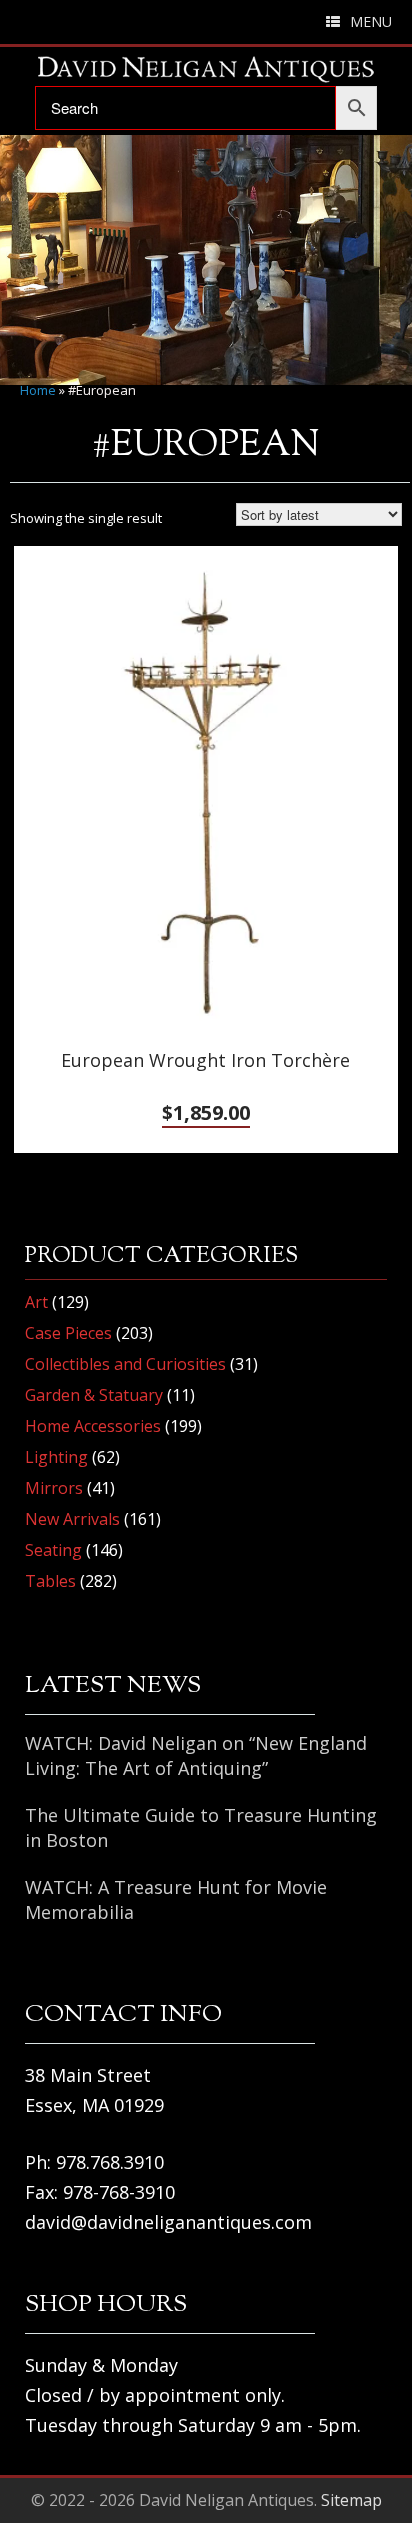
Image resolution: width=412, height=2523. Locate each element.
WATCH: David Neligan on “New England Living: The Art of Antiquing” (196, 1755)
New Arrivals (72, 1519)
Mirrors (54, 1488)
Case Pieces (68, 1333)
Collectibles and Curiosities (125, 1364)
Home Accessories (93, 1426)
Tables (50, 1581)
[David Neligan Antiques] (206, 69)
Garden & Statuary (94, 1395)
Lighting (56, 1457)
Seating (53, 1550)
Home (38, 390)
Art (36, 1302)
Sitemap (351, 2500)
